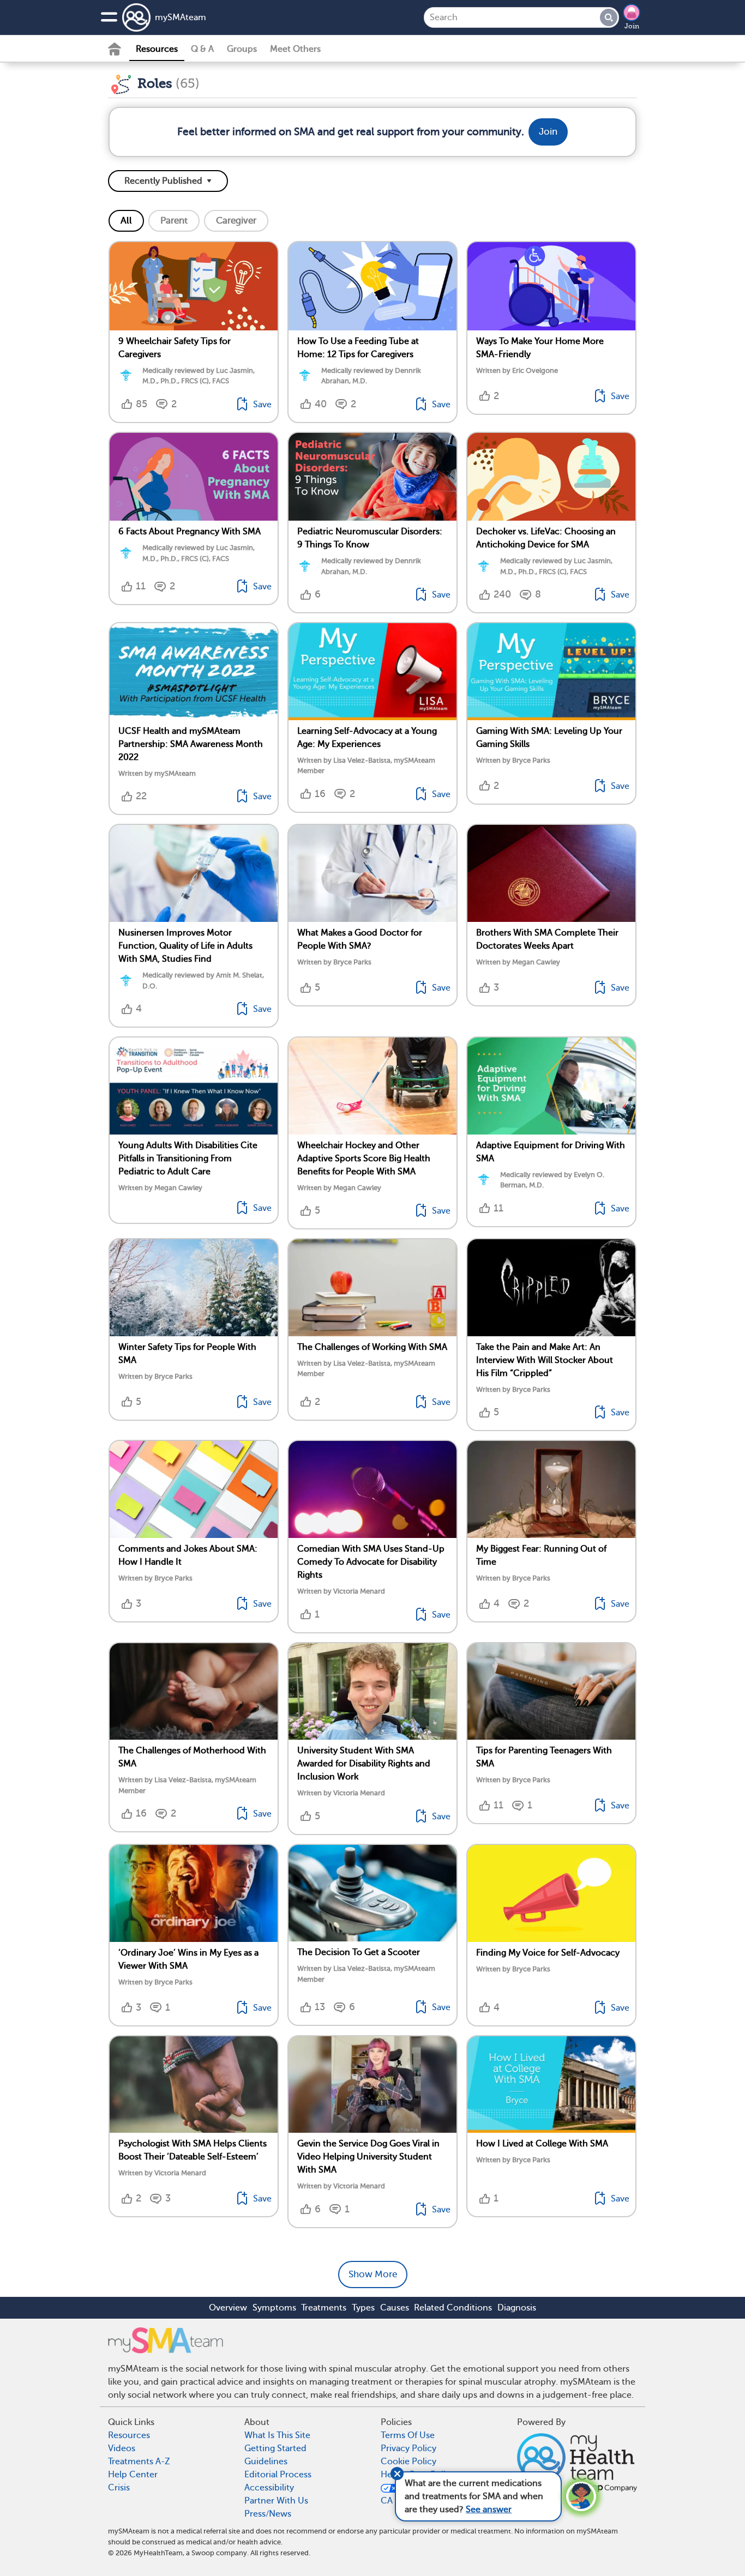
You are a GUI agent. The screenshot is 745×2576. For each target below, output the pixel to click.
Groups (242, 49)
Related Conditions (453, 2308)
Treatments (324, 2308)
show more (373, 2274)
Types (363, 2308)
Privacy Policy (408, 2448)
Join (632, 26)
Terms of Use (408, 2435)
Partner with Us (276, 2501)
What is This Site (277, 2435)
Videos (122, 2448)
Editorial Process (278, 2475)
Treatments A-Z (139, 2462)
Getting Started (275, 2448)
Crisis (119, 2488)
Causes (395, 2308)
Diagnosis (517, 2308)
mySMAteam (181, 17)
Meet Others (295, 49)
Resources (157, 49)
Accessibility (269, 2488)
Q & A (202, 49)
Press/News (268, 2514)
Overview (228, 2308)
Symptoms (274, 2308)
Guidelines (266, 2462)
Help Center (133, 2475)
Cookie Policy (408, 2462)
